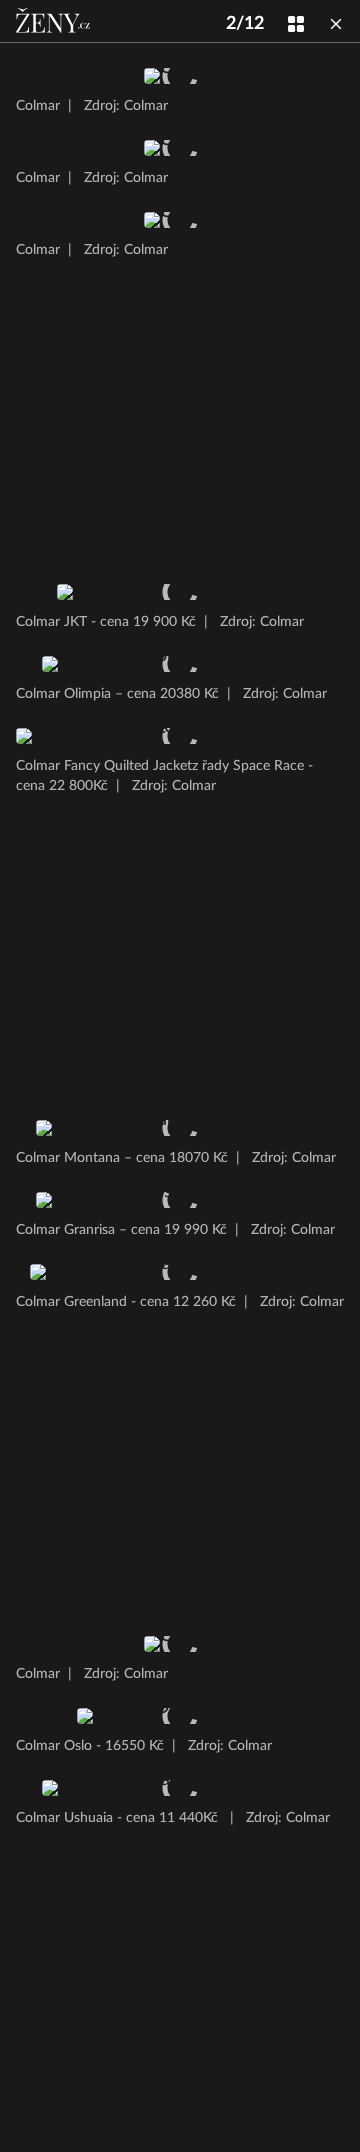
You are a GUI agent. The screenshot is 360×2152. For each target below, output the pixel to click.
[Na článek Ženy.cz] (55, 21)
